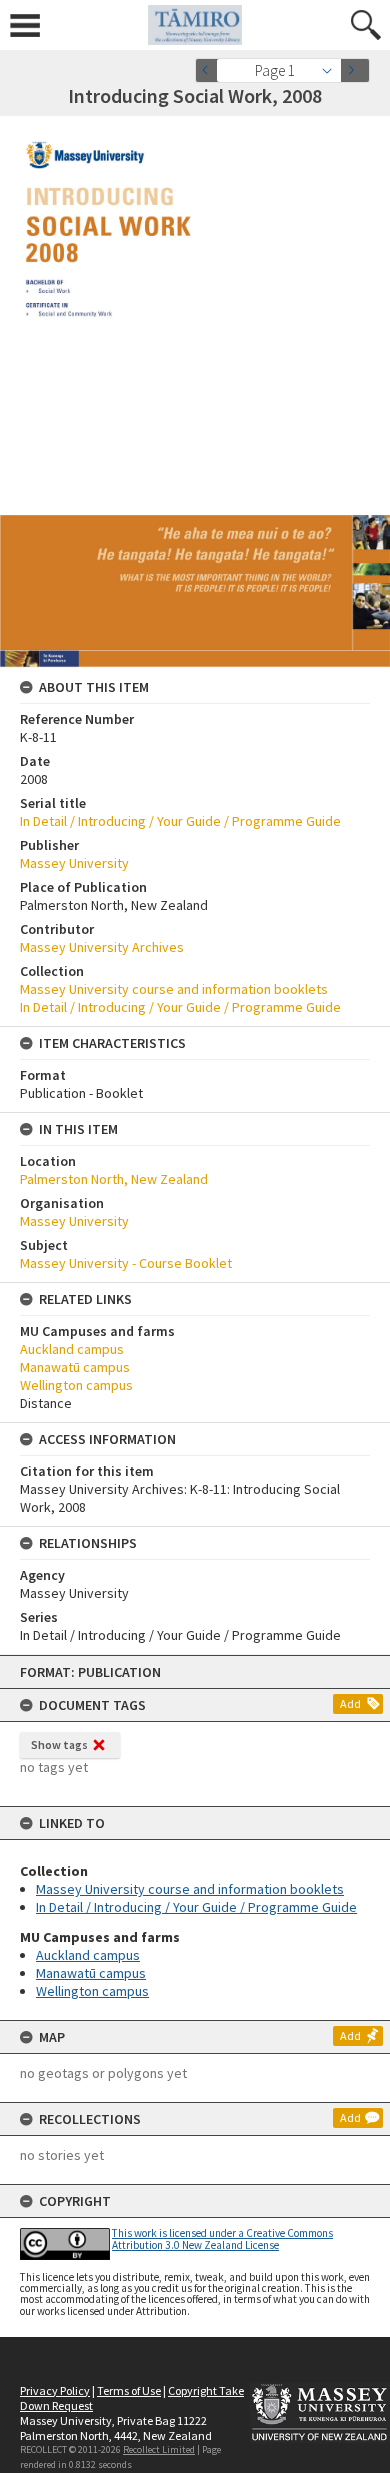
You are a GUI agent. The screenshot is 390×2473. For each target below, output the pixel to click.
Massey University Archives (102, 947)
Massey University (74, 863)
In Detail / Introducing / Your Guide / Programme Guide (196, 1907)
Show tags (59, 1744)
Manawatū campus (91, 1973)
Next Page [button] (355, 70)
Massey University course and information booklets (190, 1889)
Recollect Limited (159, 2449)
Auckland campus (88, 1955)
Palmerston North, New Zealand (114, 1179)
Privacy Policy (55, 2390)
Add (350, 1703)
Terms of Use (129, 2390)
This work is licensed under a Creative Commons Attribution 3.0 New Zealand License (222, 2238)
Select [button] (332, 70)
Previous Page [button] (210, 70)
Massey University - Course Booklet (126, 1263)
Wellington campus (92, 1991)
